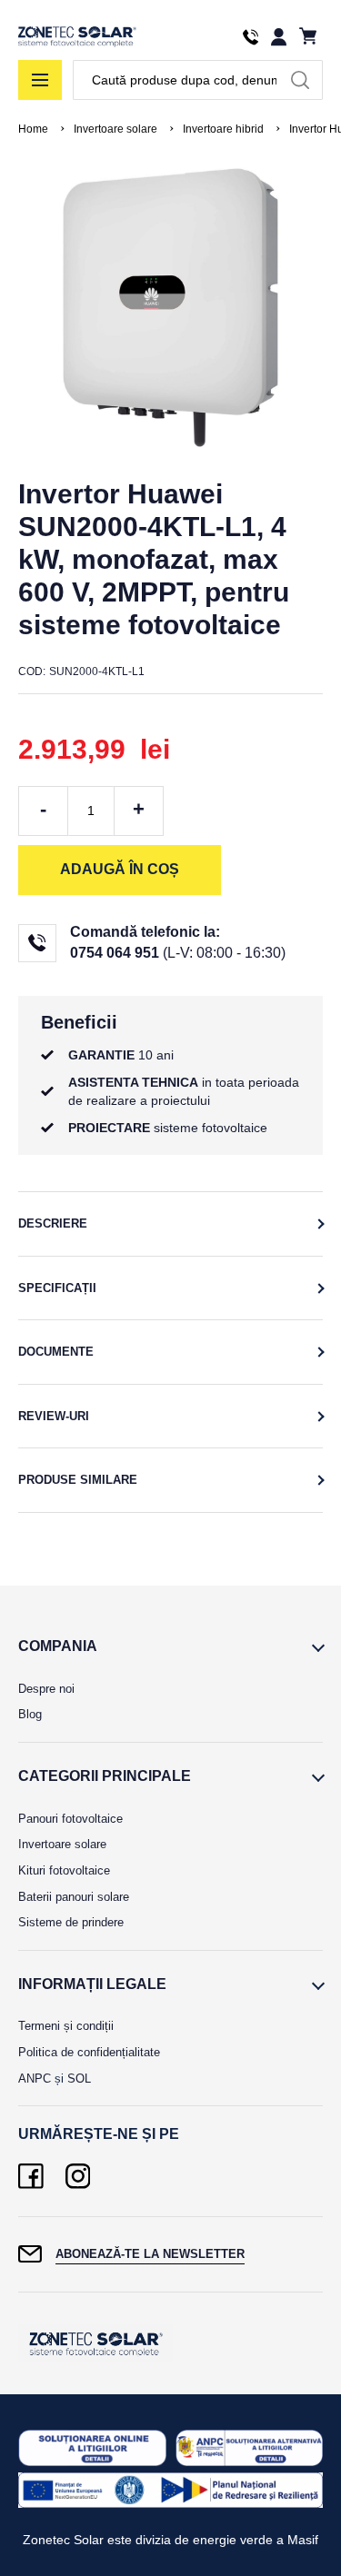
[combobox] (198, 80)
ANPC (35, 2079)
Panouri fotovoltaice (70, 1819)
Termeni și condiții (66, 2026)
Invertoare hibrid (223, 129)
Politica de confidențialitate (89, 2052)
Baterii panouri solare (74, 1897)
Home (33, 129)
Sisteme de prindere (71, 1922)
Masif (303, 2540)
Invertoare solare (115, 129)
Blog (30, 1714)
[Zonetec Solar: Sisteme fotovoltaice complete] (77, 37)
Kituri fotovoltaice (64, 1870)
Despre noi (46, 1689)
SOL (79, 2079)
